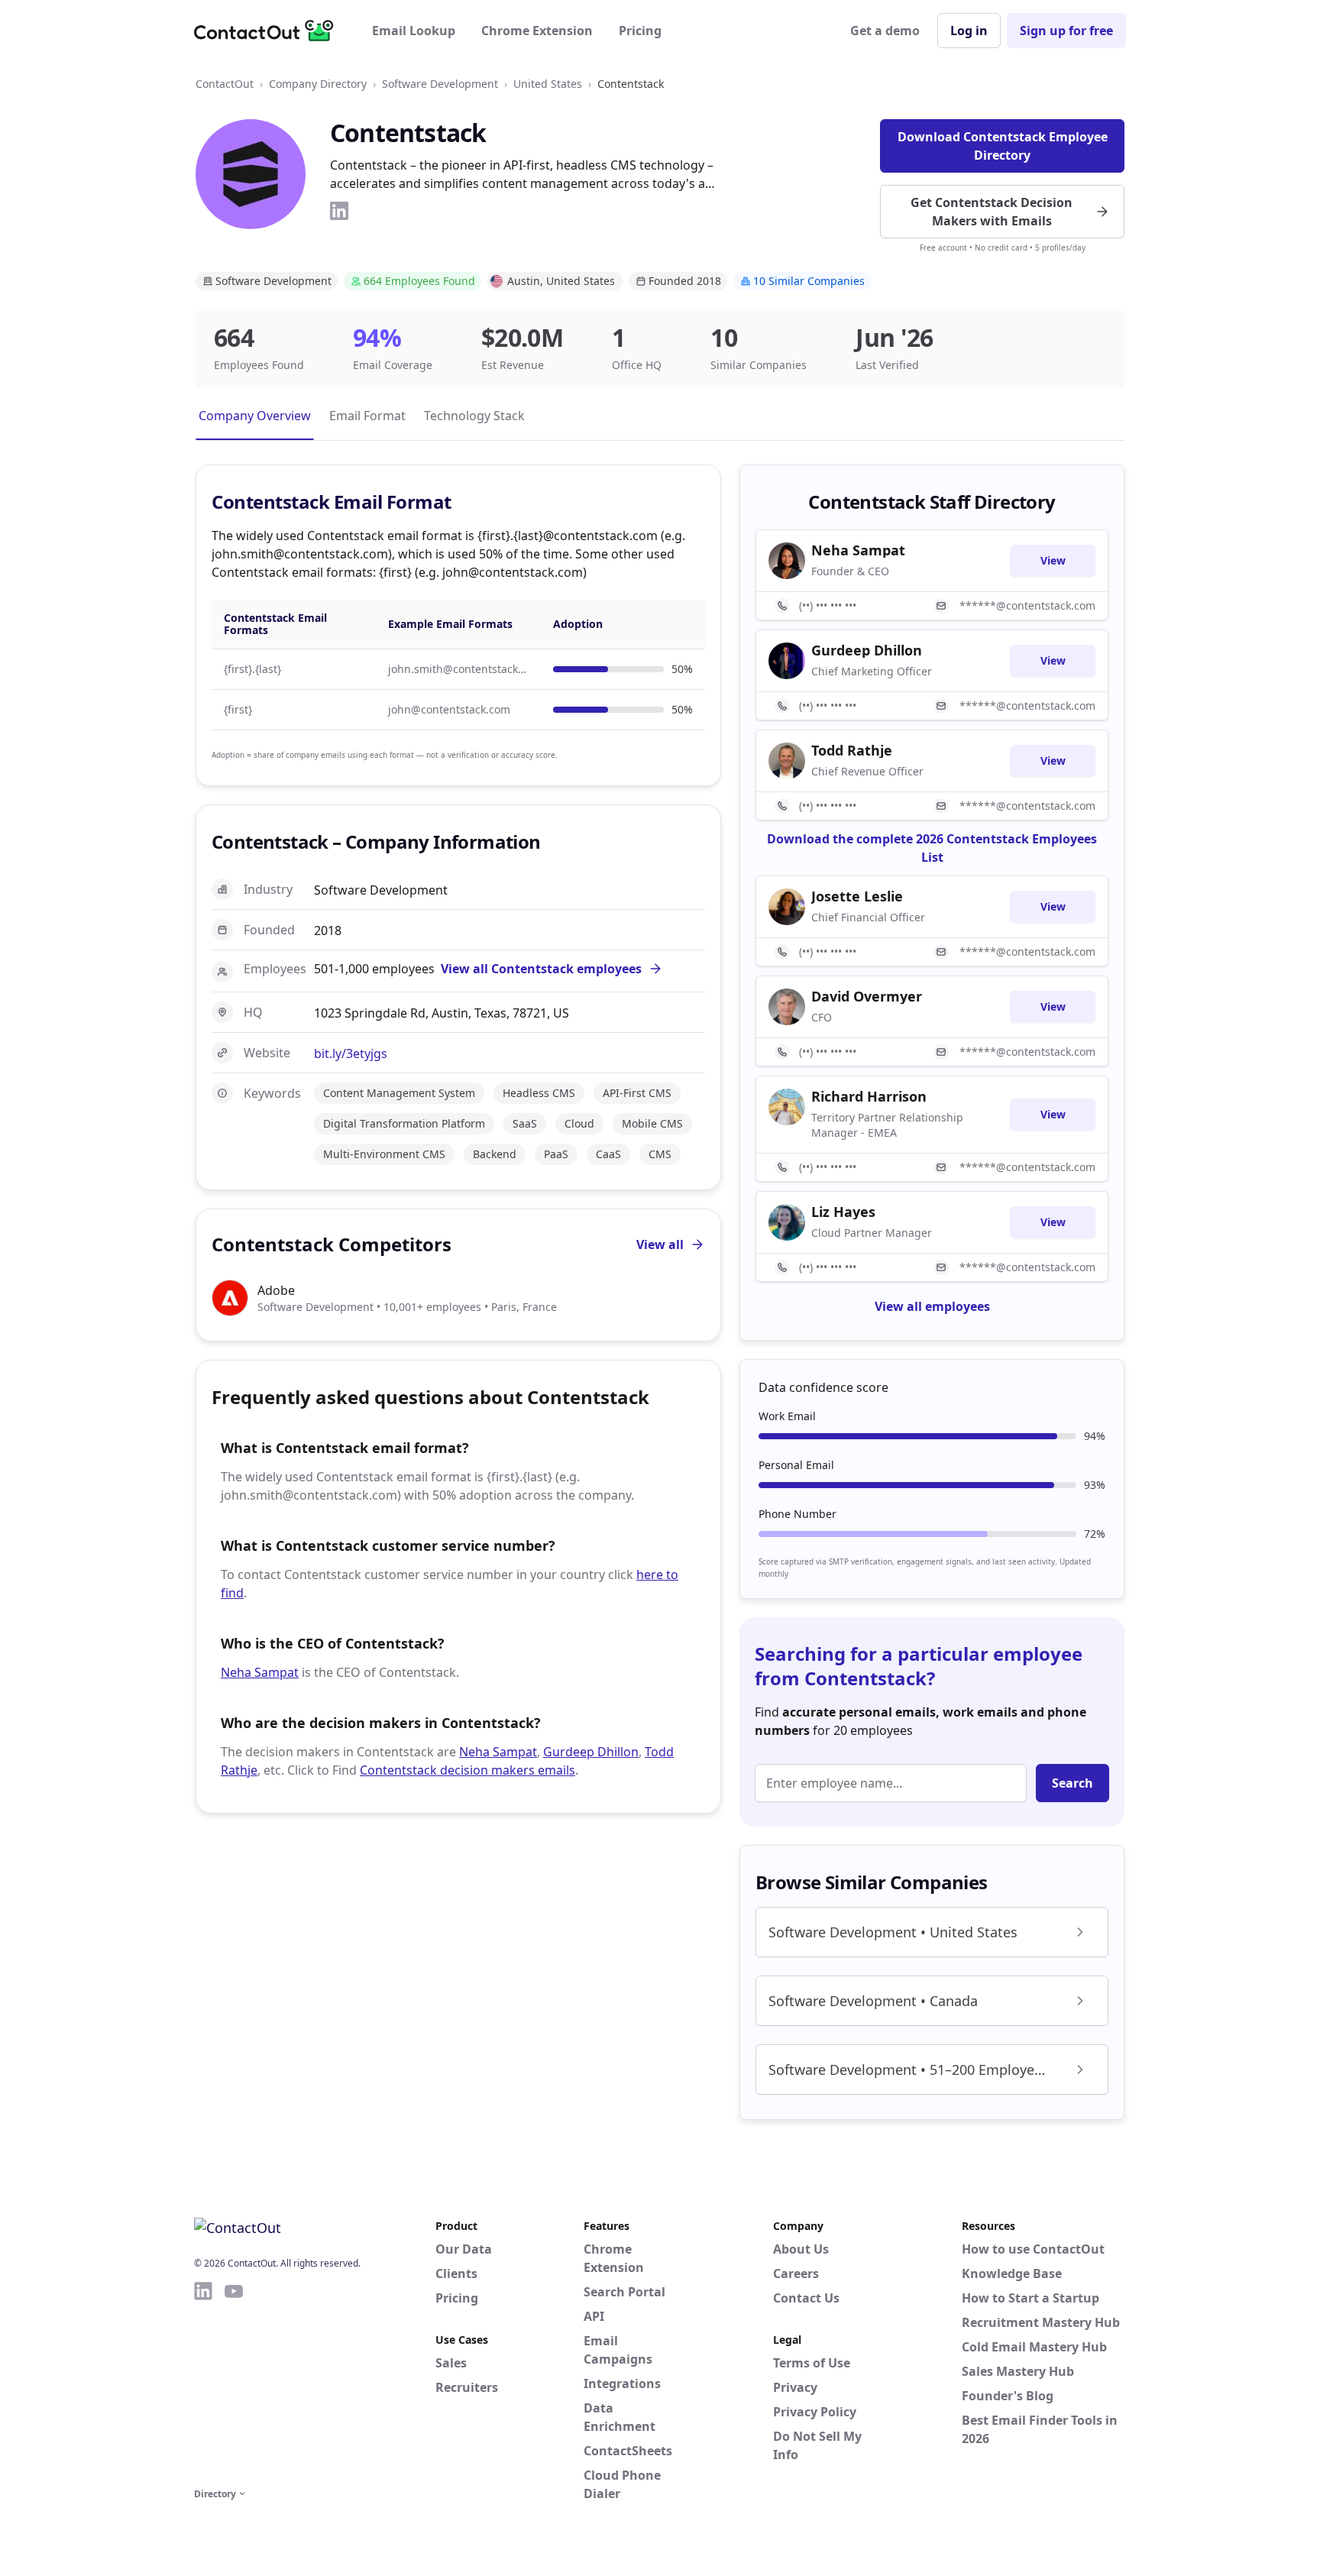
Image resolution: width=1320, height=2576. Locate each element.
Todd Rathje (852, 750)
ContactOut (225, 84)
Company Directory (318, 84)
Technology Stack (474, 416)
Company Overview (255, 416)
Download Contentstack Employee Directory (1003, 146)
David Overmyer (867, 996)
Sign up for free (1066, 31)
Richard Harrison (869, 1096)
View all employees (932, 1306)
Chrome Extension (537, 31)
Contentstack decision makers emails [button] (467, 1770)
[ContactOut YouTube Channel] (234, 2382)
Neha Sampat (260, 1672)
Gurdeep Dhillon (591, 1752)
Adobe (276, 1290)
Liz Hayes (843, 1212)
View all (660, 1244)
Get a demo (885, 31)
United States (548, 84)
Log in (969, 31)
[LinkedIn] (339, 211)
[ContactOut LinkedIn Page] (203, 2382)
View (1053, 560)
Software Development (440, 84)
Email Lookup (414, 31)
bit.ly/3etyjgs (351, 1053)
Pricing (640, 31)
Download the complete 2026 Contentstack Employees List (932, 848)
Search (1072, 1783)
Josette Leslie (857, 896)
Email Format (367, 416)
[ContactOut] (269, 31)
